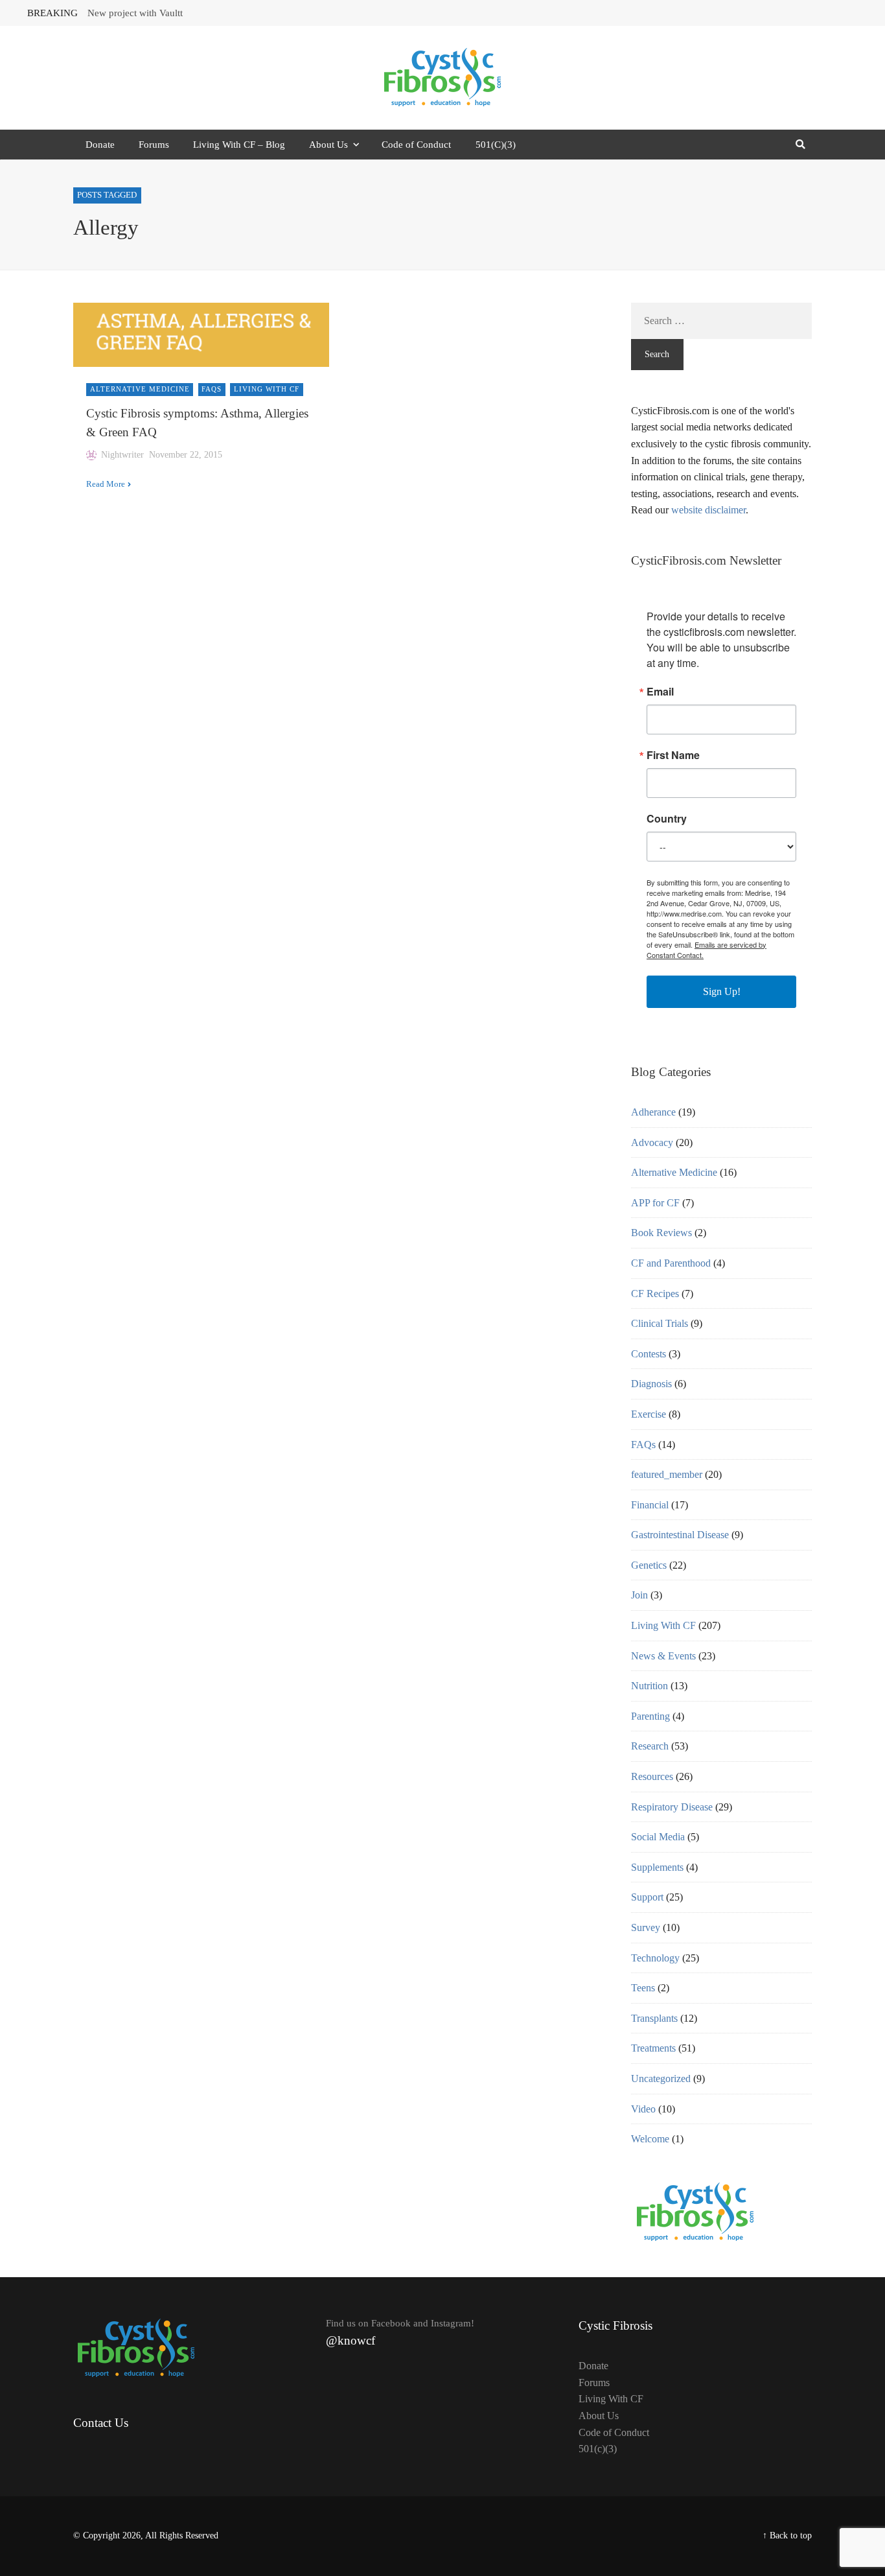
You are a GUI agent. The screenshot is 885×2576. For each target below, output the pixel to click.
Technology (655, 1958)
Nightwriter (122, 455)
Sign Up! (722, 991)
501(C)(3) (496, 145)
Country (667, 819)
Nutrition (649, 1686)
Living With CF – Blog (239, 145)
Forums (154, 145)
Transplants (654, 2018)
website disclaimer (708, 510)
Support (647, 1897)
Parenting (650, 1716)
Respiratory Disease (672, 1807)
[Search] (800, 145)
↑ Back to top (787, 2535)
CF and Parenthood (671, 1263)
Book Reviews (661, 1233)
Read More (106, 484)
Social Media (658, 1837)
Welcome (650, 2139)
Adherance (653, 1112)
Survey (646, 1927)
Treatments (653, 2048)
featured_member (667, 1474)
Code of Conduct (416, 145)
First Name (673, 755)
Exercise (649, 1414)
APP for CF (655, 1203)
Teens (643, 1988)
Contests (649, 1354)
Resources (652, 1776)
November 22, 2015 (186, 455)
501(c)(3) (598, 2449)
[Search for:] (721, 321)
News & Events (663, 1656)
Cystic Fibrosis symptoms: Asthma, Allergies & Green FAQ (197, 423)
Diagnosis (651, 1384)
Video (643, 2109)
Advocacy (652, 1142)
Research (650, 1746)
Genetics (649, 1565)
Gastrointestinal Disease (680, 1535)
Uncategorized (661, 2078)
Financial (650, 1505)
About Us (328, 145)
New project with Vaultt (135, 13)
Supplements (657, 1867)
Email (660, 692)
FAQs (212, 389)
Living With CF (267, 389)
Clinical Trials (660, 1323)
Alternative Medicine (140, 389)
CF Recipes (655, 1294)
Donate (100, 145)
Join (639, 1595)
